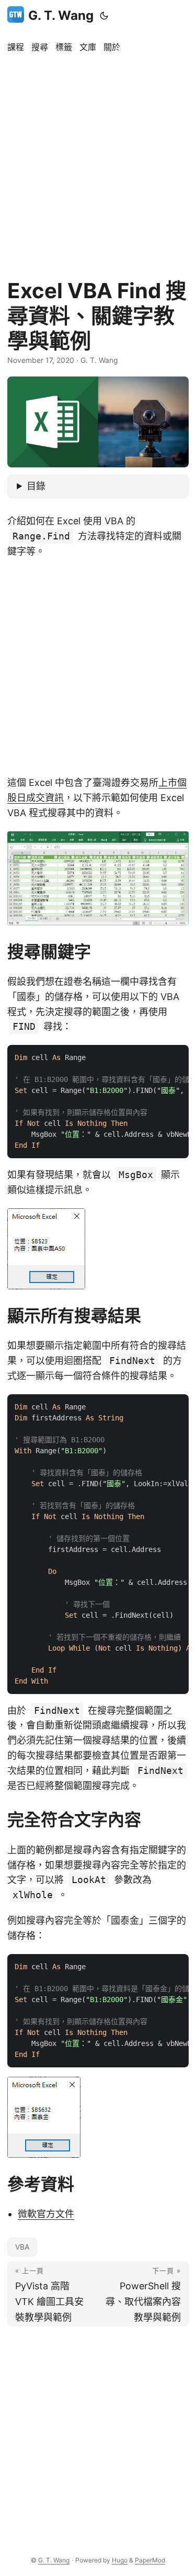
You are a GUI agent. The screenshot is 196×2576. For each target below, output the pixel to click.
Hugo (120, 2560)
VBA (22, 2247)
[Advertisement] (98, 161)
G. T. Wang (61, 15)
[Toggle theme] (104, 16)
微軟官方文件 (46, 2214)
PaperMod (150, 2560)
